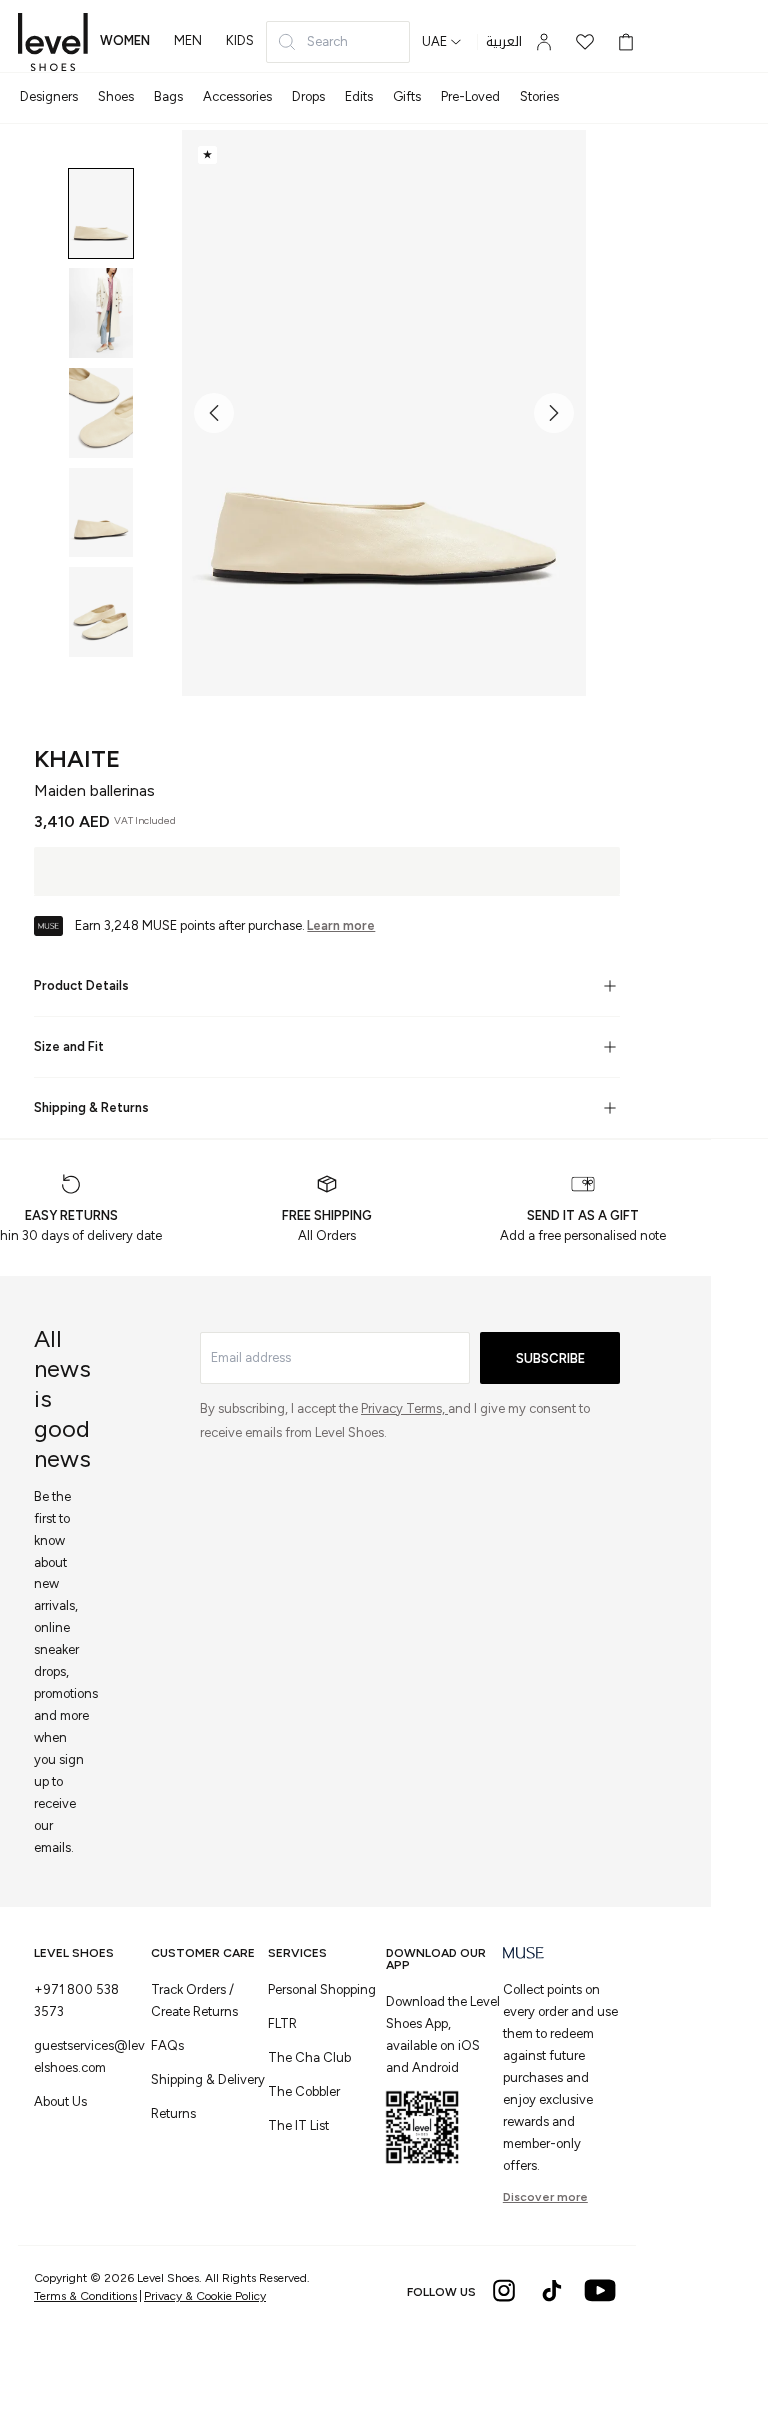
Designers (49, 96)
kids (240, 40)
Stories (539, 96)
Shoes (116, 96)
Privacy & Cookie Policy (205, 2296)
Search (327, 41)
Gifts (407, 96)
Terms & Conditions (85, 2296)
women (125, 40)
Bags (168, 96)
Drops (308, 96)
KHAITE (77, 758)
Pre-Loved (470, 96)
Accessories (237, 96)
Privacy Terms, (404, 1408)
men (188, 40)
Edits (359, 96)
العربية (504, 42)
